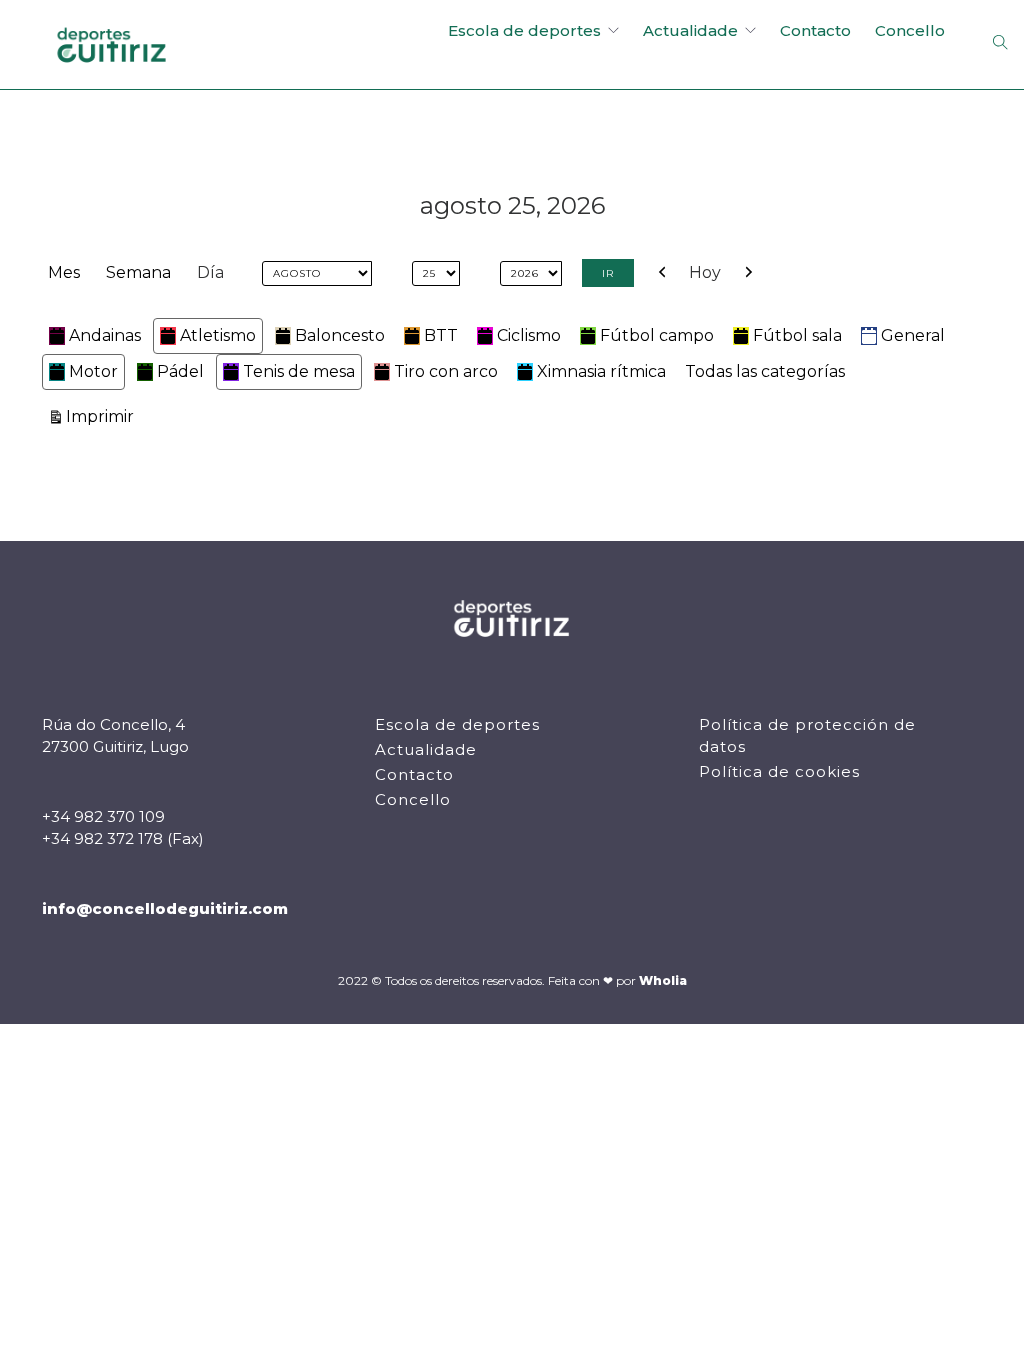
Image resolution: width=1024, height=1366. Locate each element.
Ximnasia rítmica (601, 371)
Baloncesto (340, 335)
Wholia (663, 980)
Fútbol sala (797, 335)
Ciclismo (529, 335)
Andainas (105, 335)
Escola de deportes (524, 30)
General (913, 335)
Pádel (180, 371)
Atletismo (218, 335)
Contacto (815, 30)
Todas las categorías (765, 371)
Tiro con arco (446, 371)
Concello (910, 30)
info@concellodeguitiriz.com (165, 908)
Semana (138, 272)
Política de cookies (779, 771)
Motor (93, 371)
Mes (64, 272)
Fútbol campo (657, 335)
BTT (441, 335)
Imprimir (103, 416)
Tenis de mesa (299, 371)
